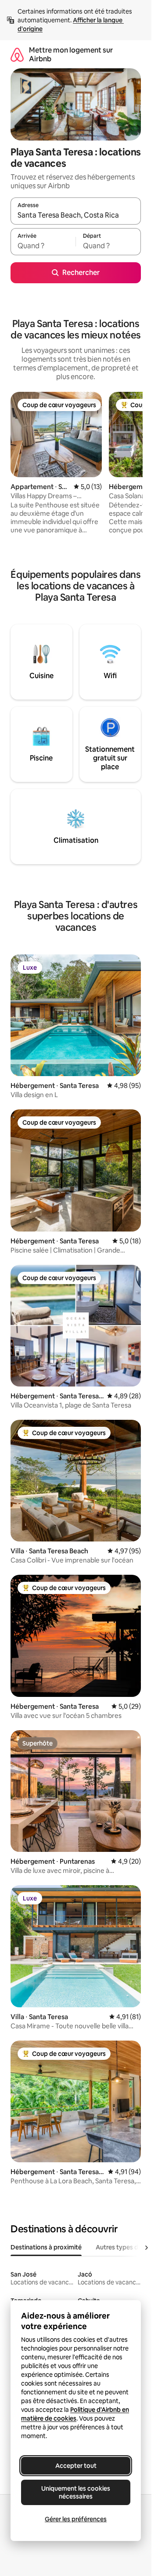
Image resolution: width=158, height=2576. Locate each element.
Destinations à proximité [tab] (46, 2247)
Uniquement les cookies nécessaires (76, 2492)
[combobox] (76, 215)
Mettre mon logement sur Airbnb (71, 55)
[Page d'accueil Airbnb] (17, 55)
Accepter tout (76, 2466)
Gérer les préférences (76, 2519)
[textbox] (43, 246)
